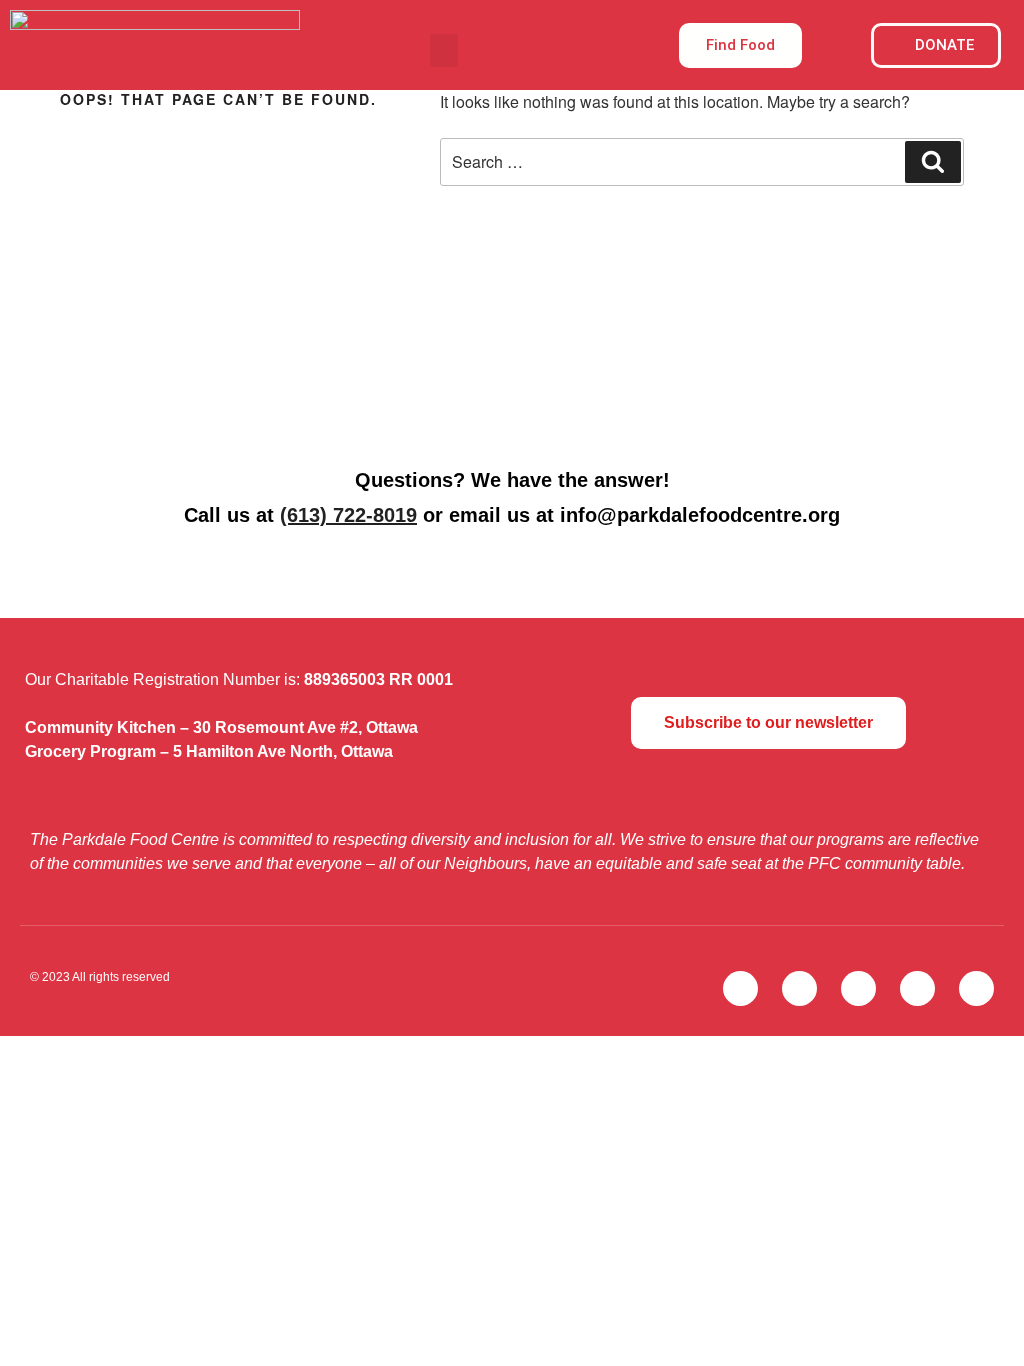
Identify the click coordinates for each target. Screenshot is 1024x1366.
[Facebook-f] (799, 988)
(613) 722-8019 (348, 515)
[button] (444, 50)
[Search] (933, 162)
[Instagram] (858, 988)
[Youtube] (917, 988)
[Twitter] (740, 988)
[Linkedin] (976, 988)
